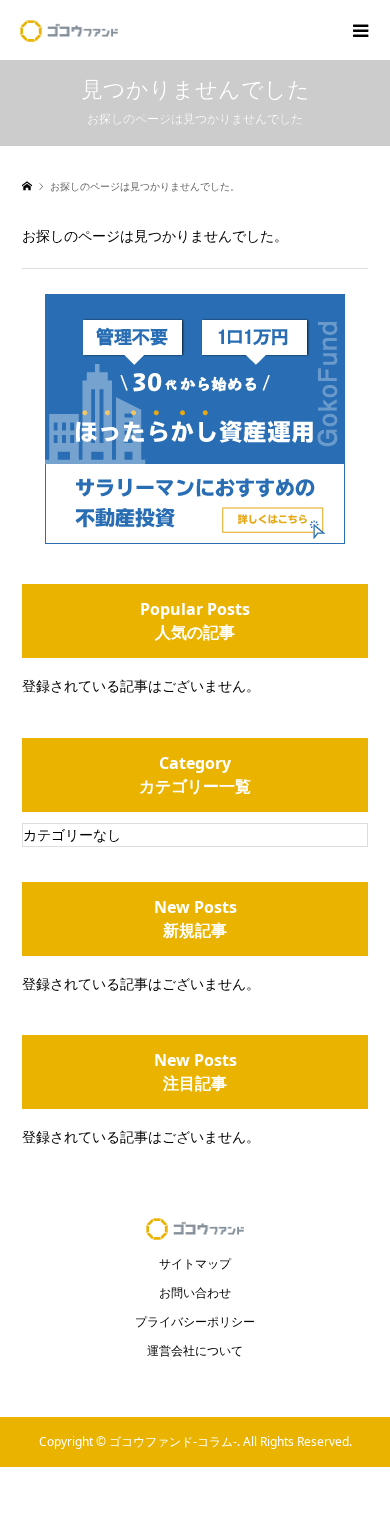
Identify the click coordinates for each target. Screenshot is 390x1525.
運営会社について (195, 1350)
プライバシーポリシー (195, 1321)
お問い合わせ (195, 1292)
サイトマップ (195, 1263)
